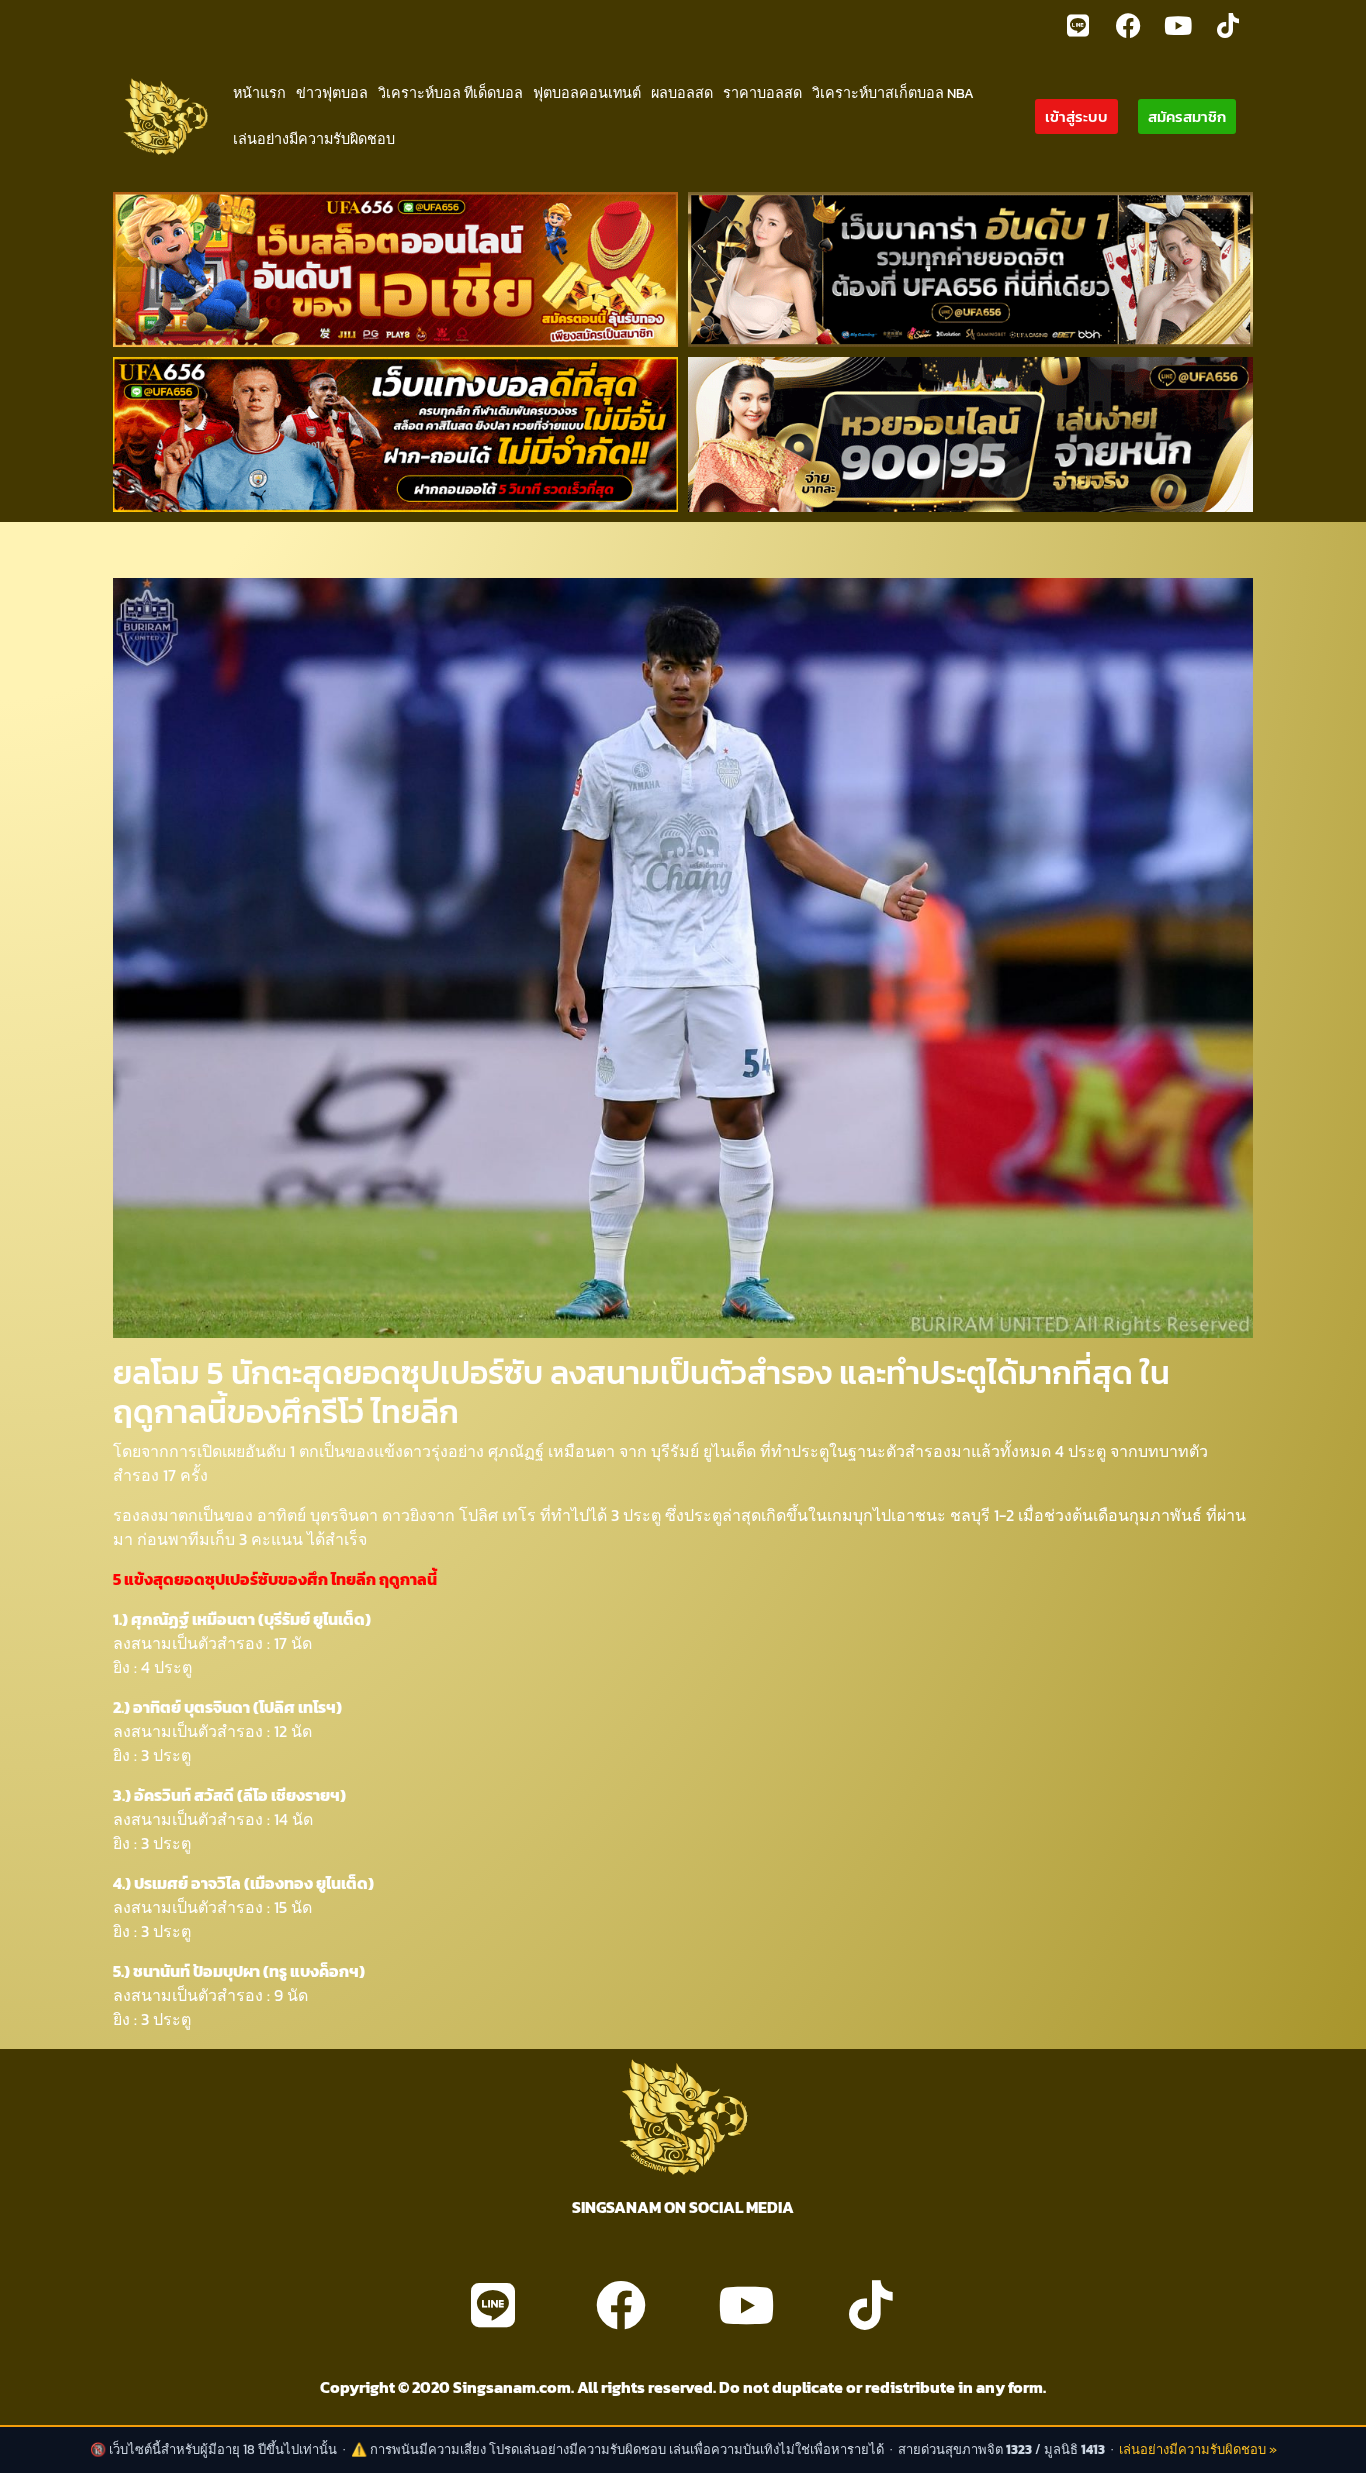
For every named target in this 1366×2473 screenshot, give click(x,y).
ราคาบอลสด (762, 93)
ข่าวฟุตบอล (332, 93)
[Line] (1078, 25)
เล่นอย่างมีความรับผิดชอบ (314, 139)
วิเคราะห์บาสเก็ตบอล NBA (893, 93)
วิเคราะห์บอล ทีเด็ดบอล (450, 93)
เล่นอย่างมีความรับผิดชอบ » (1198, 2449)
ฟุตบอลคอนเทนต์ (587, 93)
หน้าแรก (259, 93)
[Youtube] (1178, 25)
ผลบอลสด (682, 93)
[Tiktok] (1228, 25)
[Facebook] (1128, 25)
